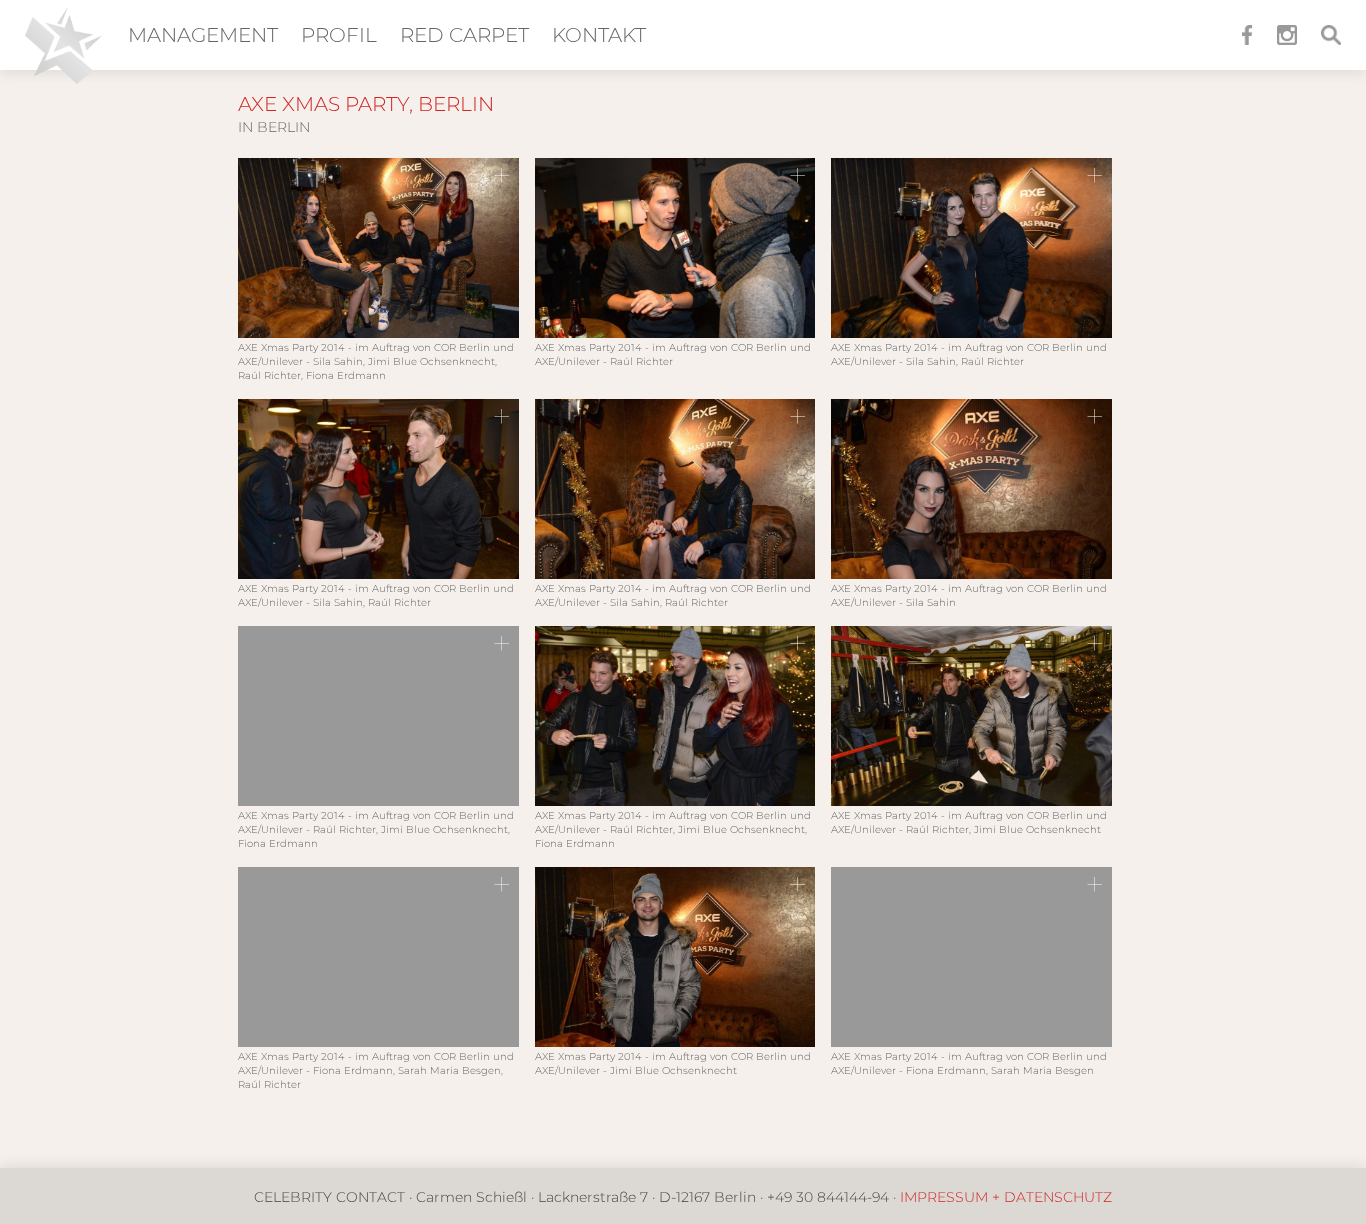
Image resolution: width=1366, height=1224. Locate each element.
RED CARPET (464, 35)
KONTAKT (599, 35)
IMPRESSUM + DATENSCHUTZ (1006, 1197)
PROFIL (339, 35)
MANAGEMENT (203, 35)
